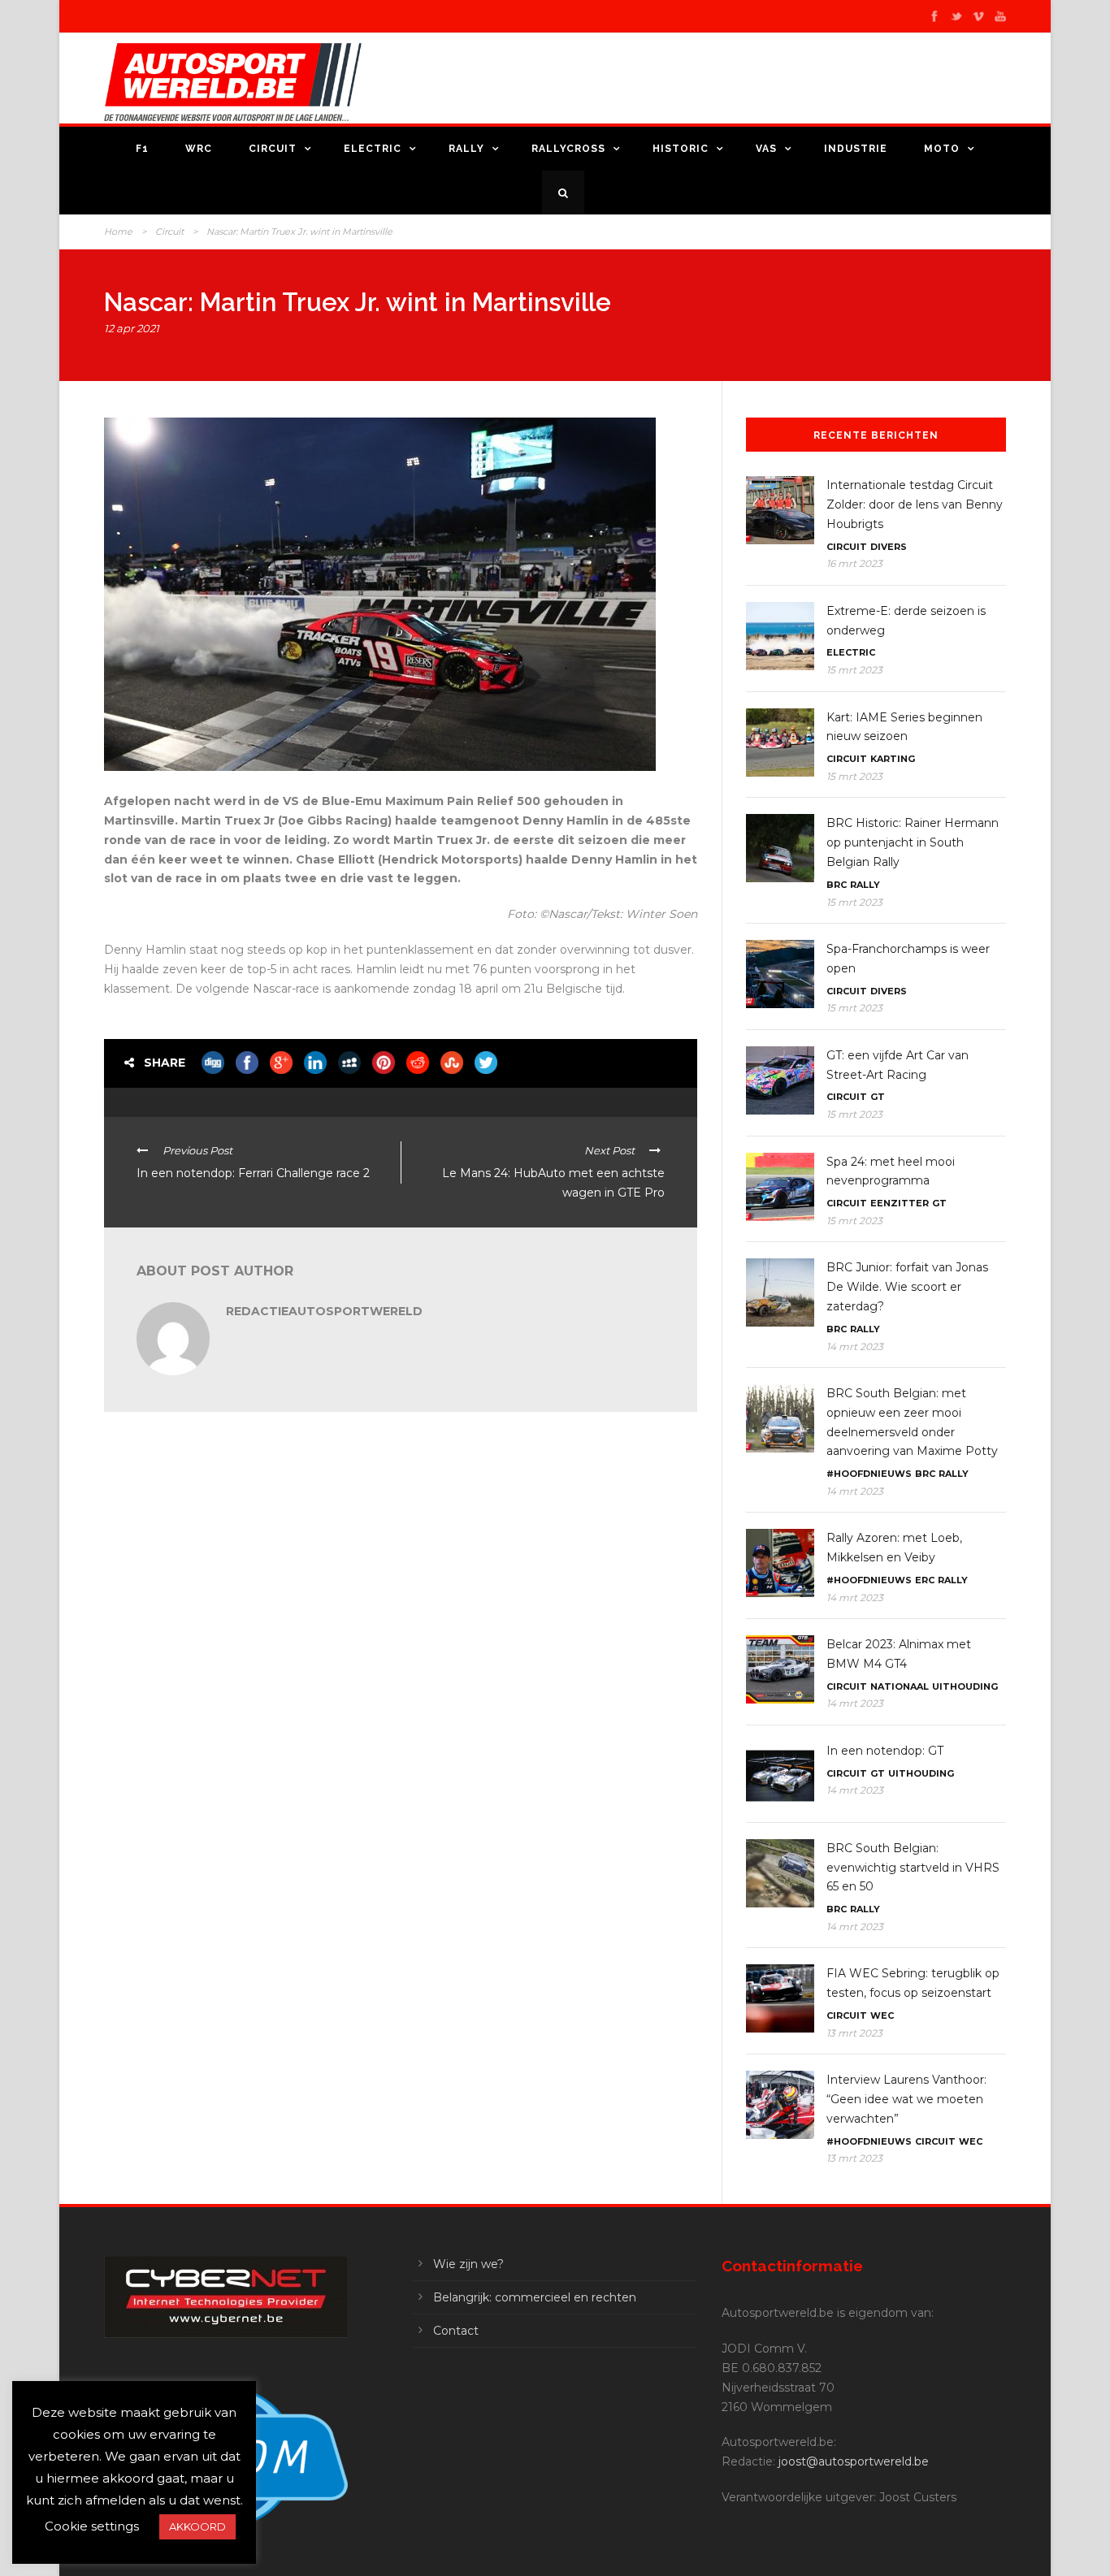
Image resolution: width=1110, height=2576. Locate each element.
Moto (942, 149)
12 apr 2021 (132, 328)
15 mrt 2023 (854, 670)
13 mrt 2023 (854, 2033)
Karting (893, 759)
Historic (681, 149)
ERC (925, 1580)
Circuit (273, 149)
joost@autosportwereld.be (854, 2461)
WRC (199, 149)
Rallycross (568, 149)
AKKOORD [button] (197, 2526)
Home (118, 232)
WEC (882, 2015)
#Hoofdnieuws (869, 1474)
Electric (373, 149)
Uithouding (965, 1686)
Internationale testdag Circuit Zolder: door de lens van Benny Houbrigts (915, 504)
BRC (837, 885)
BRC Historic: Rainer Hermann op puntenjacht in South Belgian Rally (913, 842)
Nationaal (900, 1686)
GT (878, 1097)
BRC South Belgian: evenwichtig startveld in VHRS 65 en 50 (913, 1868)
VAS (766, 149)
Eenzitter (900, 1203)
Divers (889, 547)
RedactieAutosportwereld (324, 1311)
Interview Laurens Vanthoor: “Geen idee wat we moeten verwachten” (906, 2099)
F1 (142, 149)
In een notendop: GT (885, 1751)
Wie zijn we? (468, 2264)
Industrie (856, 149)
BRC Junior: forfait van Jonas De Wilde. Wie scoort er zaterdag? (907, 1287)
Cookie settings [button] (92, 2526)
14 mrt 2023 (855, 1346)
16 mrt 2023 (854, 563)
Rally (466, 149)
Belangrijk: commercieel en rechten (535, 2297)
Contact (456, 2331)
